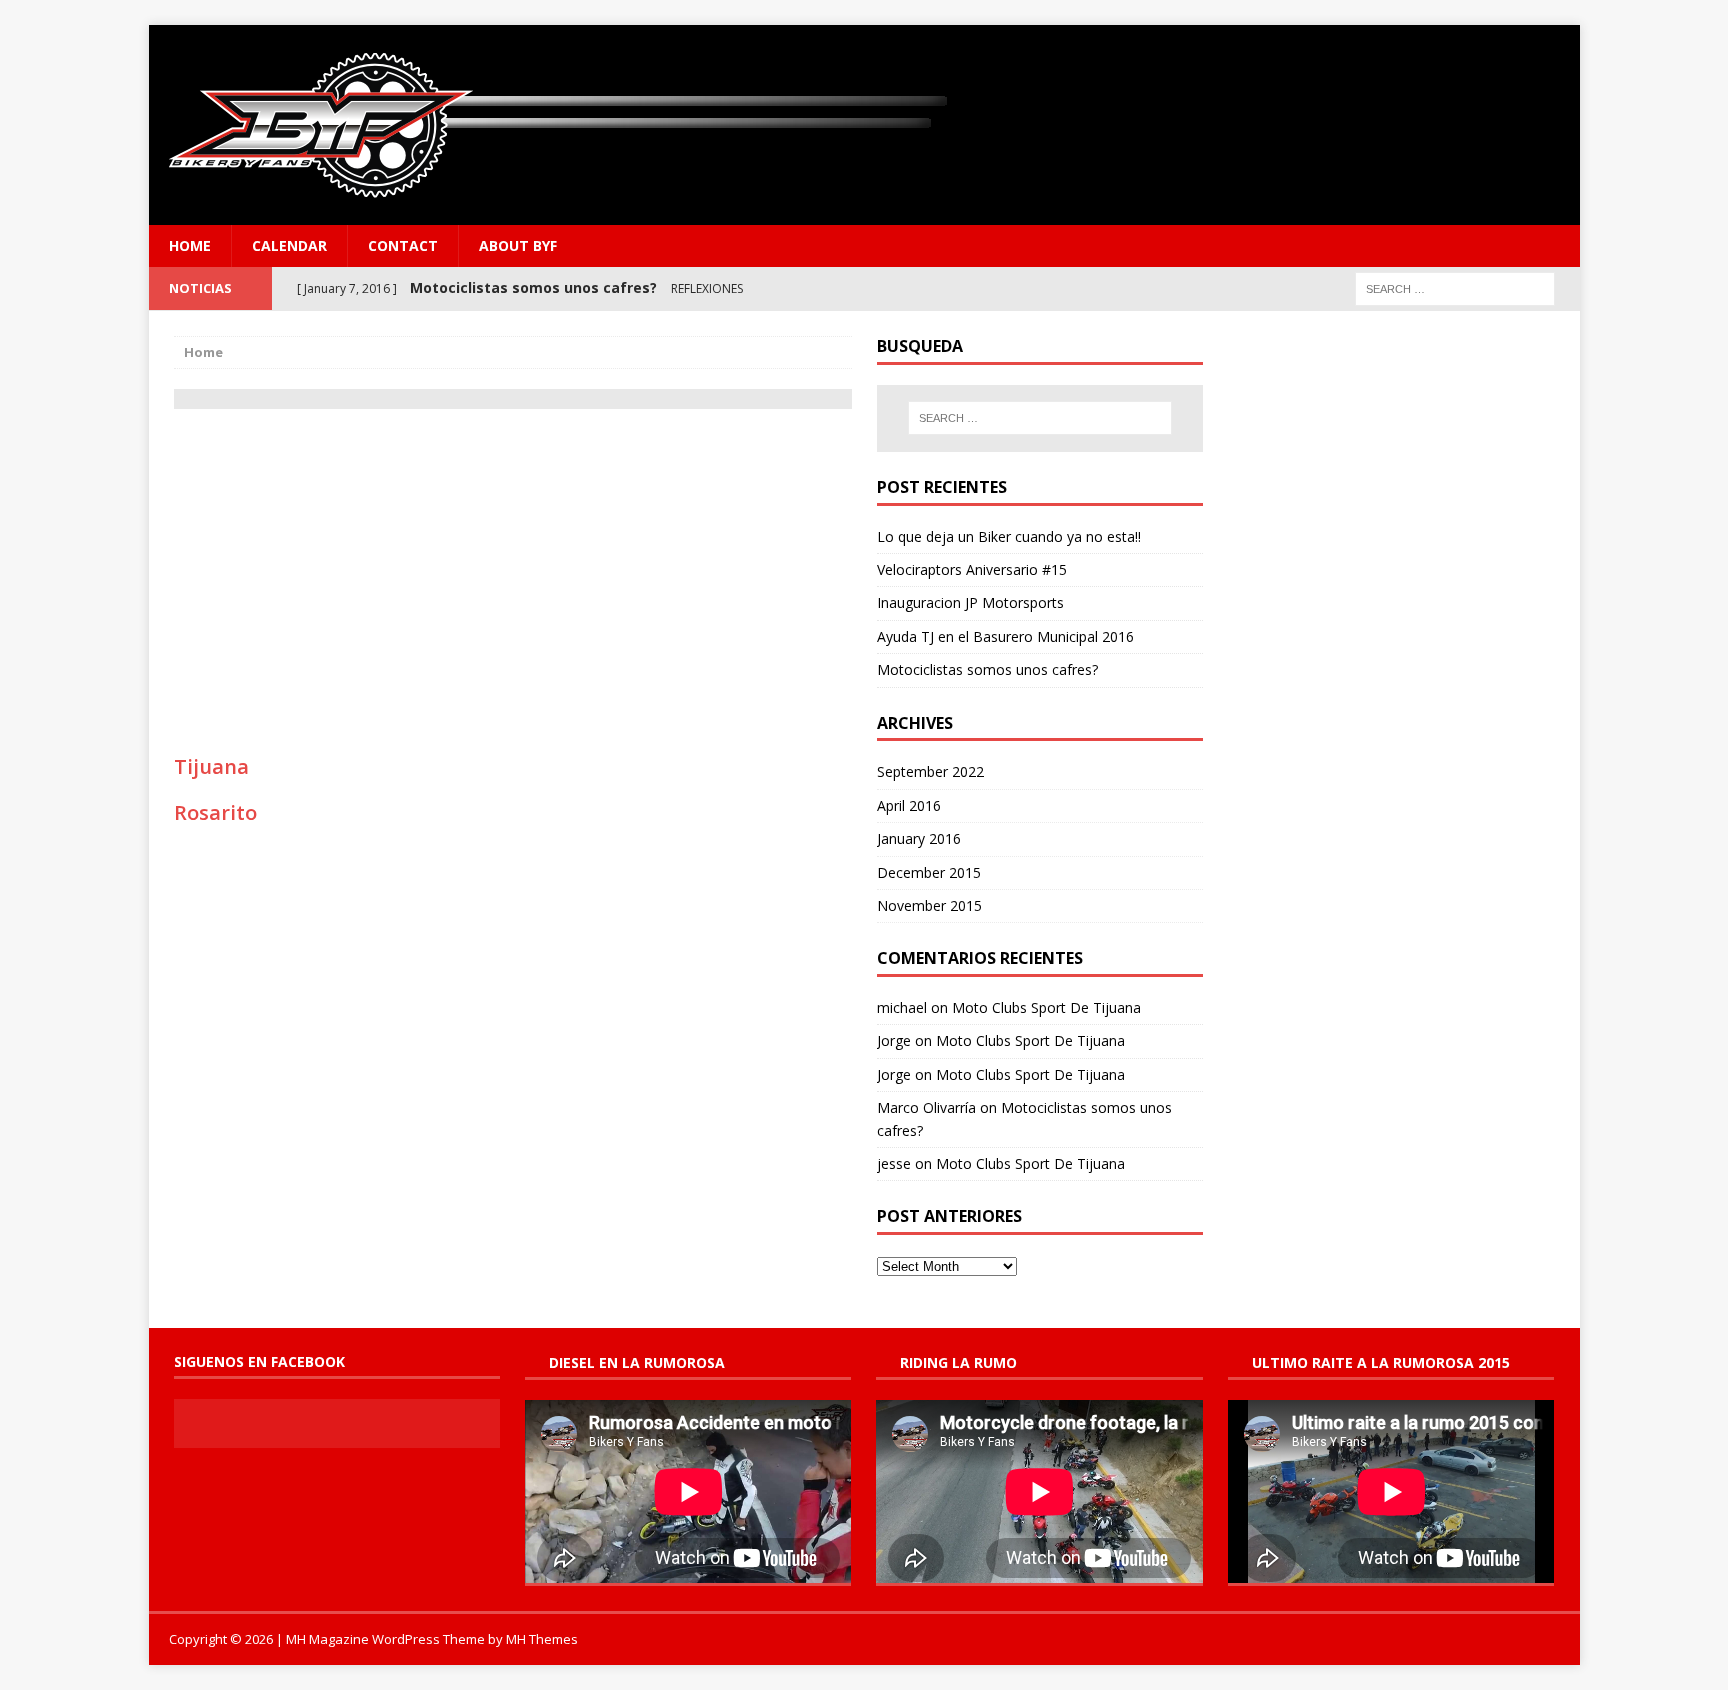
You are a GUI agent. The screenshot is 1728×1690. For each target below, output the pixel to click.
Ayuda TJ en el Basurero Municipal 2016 (1005, 636)
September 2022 (930, 771)
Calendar (289, 245)
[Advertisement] (513, 569)
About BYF (518, 245)
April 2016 (909, 805)
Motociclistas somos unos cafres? (987, 669)
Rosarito (215, 812)
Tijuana (211, 766)
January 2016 (919, 838)
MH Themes (542, 1639)
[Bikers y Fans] (864, 125)
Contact (403, 245)
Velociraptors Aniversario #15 (972, 569)
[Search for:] (1455, 287)
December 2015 (929, 872)
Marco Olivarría (926, 1107)
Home (190, 245)
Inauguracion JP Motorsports (970, 602)
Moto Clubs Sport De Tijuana (1046, 1007)
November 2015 (929, 905)
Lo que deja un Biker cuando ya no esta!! (1009, 536)
